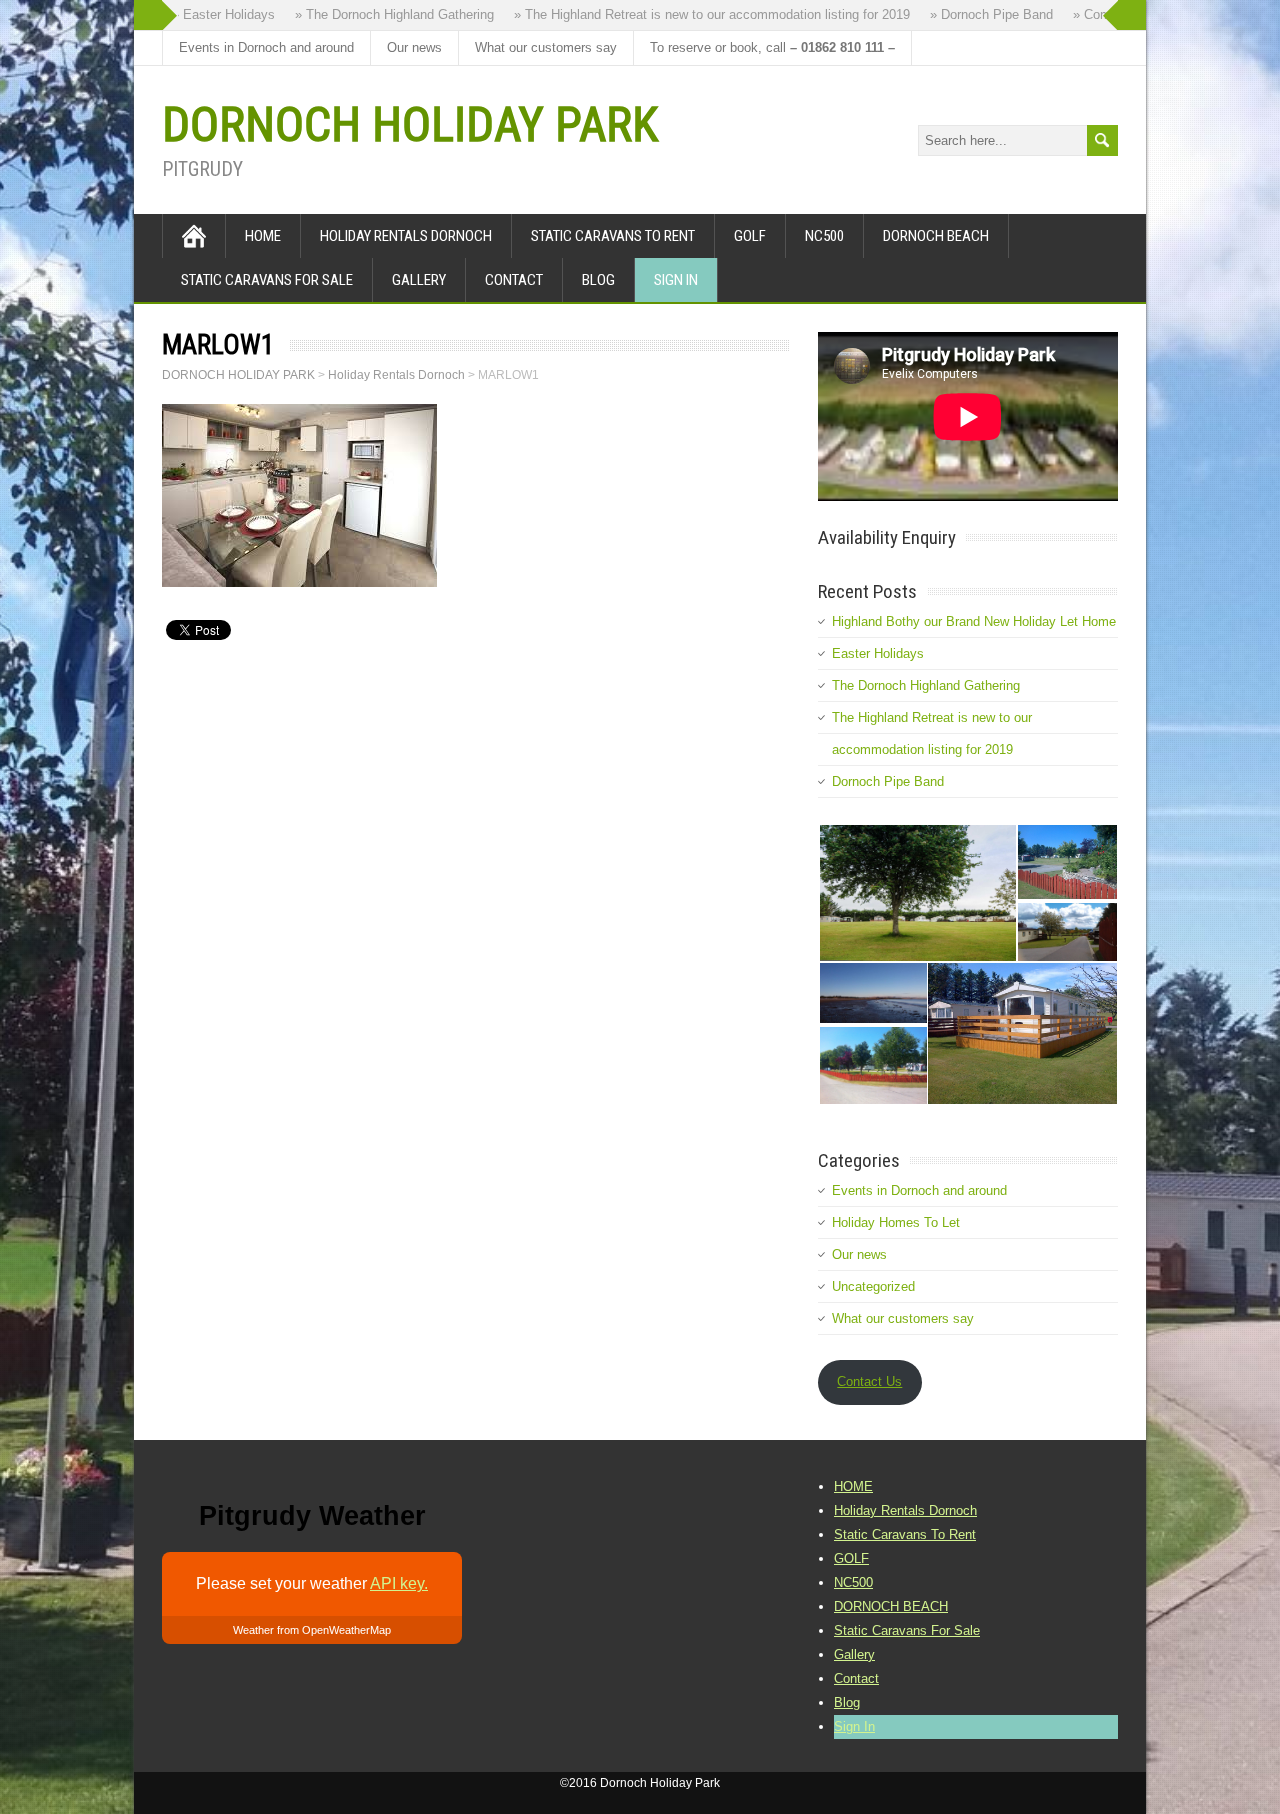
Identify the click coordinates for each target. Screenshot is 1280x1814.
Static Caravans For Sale (267, 280)
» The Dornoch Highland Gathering (381, 14)
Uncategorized (873, 1286)
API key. (399, 1583)
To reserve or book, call (772, 47)
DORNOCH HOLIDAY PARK (410, 124)
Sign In (676, 280)
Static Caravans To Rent (613, 236)
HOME (263, 236)
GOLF (750, 236)
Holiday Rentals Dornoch (406, 236)
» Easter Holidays (210, 14)
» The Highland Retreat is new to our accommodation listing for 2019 (699, 14)
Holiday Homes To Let (896, 1222)
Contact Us (869, 1381)
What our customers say (546, 47)
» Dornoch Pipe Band (978, 14)
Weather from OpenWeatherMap (312, 1630)
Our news (414, 47)
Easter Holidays (878, 653)
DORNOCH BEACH (936, 236)
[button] (917, 893)
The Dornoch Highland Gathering (926, 685)
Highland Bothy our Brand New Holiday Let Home (974, 621)
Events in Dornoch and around (266, 47)
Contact (514, 280)
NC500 (824, 236)
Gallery (419, 280)
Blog (598, 280)
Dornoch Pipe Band (888, 781)
